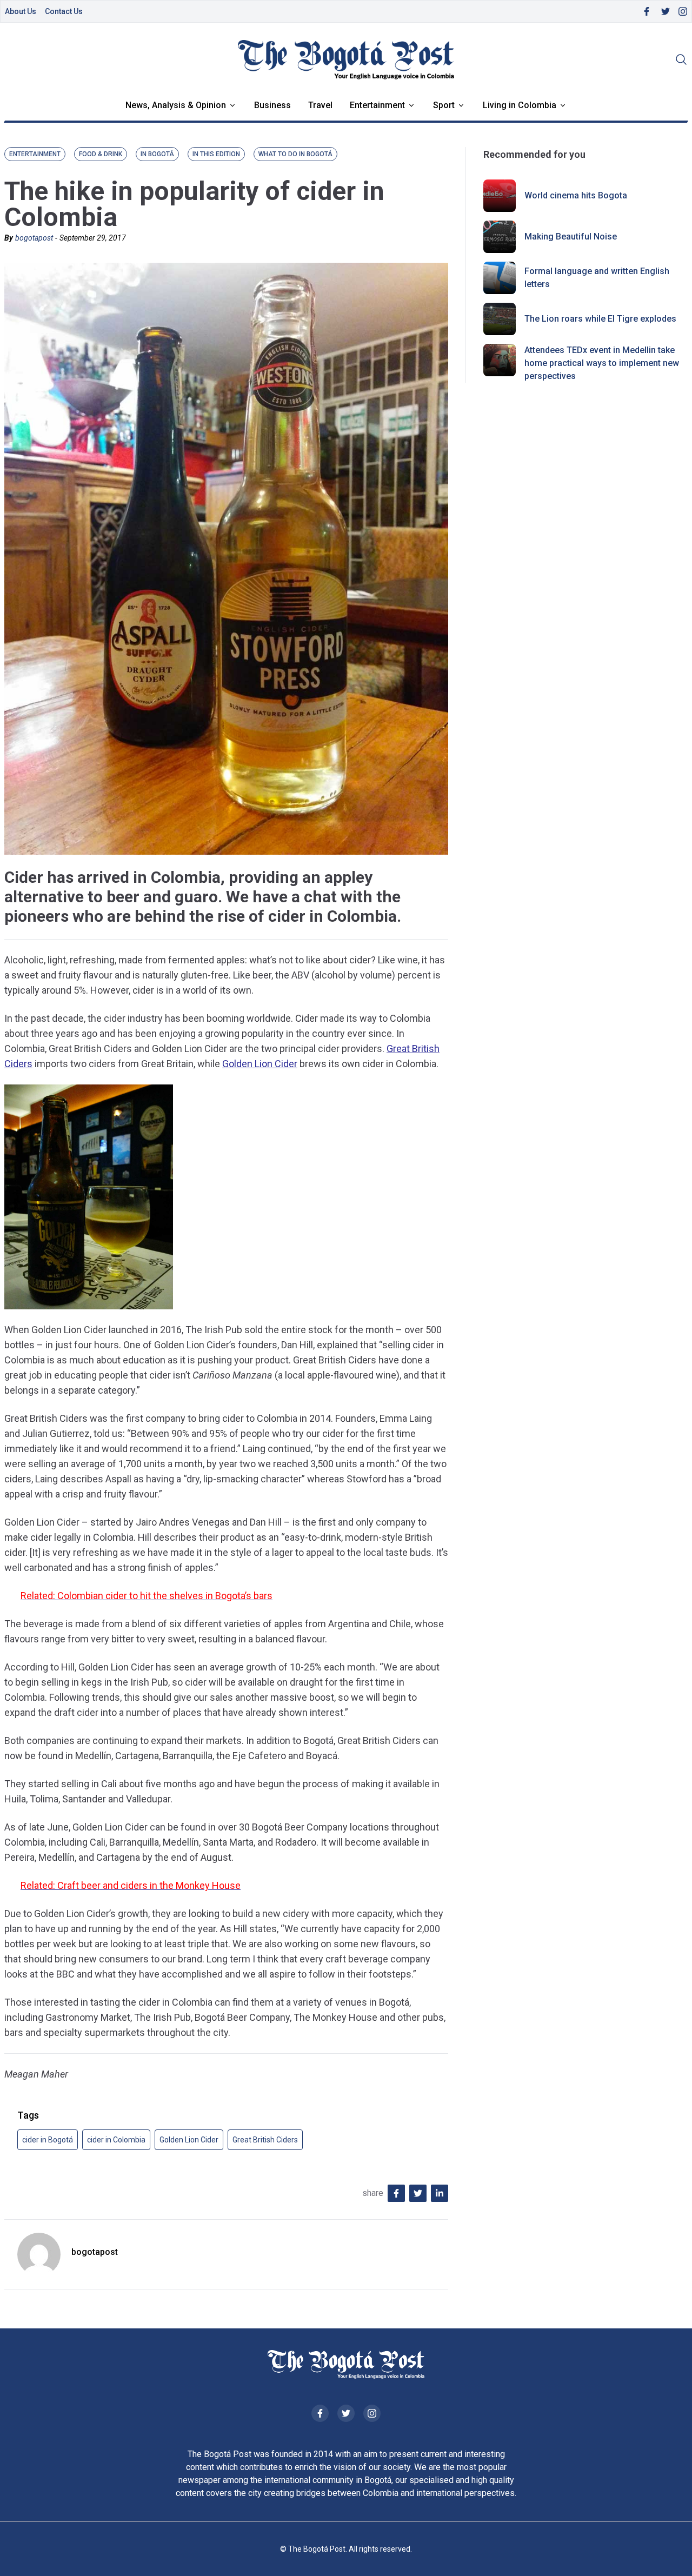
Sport (444, 105)
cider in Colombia (116, 2140)
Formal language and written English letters (597, 278)
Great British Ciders (265, 2140)
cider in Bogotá (48, 2140)
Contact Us (64, 11)
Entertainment (377, 105)
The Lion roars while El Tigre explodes (600, 319)
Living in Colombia (520, 105)
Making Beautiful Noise (571, 237)
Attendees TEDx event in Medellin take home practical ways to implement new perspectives (602, 363)
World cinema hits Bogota (576, 195)
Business (272, 105)
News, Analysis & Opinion (176, 105)
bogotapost (34, 238)
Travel (320, 105)
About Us (21, 11)
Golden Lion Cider (260, 1064)
